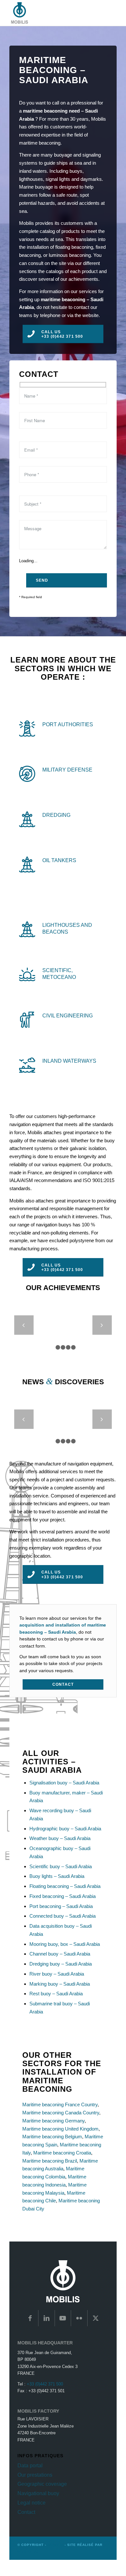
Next (102, 1325)
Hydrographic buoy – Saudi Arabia (65, 1829)
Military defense (67, 770)
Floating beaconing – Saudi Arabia (65, 1886)
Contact (26, 2512)
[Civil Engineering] (27, 1020)
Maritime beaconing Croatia (62, 2153)
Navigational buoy (38, 2493)
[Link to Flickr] (79, 2318)
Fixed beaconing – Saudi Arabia (63, 1896)
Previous (24, 1325)
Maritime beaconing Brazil (50, 2161)
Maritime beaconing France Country (60, 2105)
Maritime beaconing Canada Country (61, 2113)
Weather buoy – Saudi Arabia (60, 1838)
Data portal (30, 2466)
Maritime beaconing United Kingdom (60, 2129)
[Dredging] (27, 819)
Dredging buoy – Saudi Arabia (61, 1964)
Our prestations (35, 2475)
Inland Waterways (69, 1061)
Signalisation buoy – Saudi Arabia (64, 1783)
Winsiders (28, 2552)
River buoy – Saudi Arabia (57, 1974)
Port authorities (68, 724)
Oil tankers (59, 860)
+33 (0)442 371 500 (45, 2384)
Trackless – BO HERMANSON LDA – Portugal (68, 1340)
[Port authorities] (27, 729)
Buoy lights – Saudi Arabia (57, 1876)
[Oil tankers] (27, 864)
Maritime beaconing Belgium (52, 2137)
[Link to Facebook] (30, 2318)
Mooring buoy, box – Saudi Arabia (65, 1944)
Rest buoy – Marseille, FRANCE (67, 1430)
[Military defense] (27, 774)
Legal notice (31, 2503)
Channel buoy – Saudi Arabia (60, 1954)
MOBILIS (55, 2545)
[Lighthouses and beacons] (27, 929)
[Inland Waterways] (27, 1065)
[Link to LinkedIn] (47, 2318)
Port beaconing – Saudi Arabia (61, 1906)
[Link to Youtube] (63, 2318)
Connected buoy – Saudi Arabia (63, 1916)
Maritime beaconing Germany (53, 2121)
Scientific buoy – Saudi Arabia (61, 1866)
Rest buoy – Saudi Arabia (56, 1994)
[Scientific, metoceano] (27, 974)
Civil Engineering (68, 1015)
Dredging (56, 815)
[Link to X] (96, 2318)
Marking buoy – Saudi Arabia (60, 1984)
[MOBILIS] (52, 13)
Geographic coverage (42, 2484)
